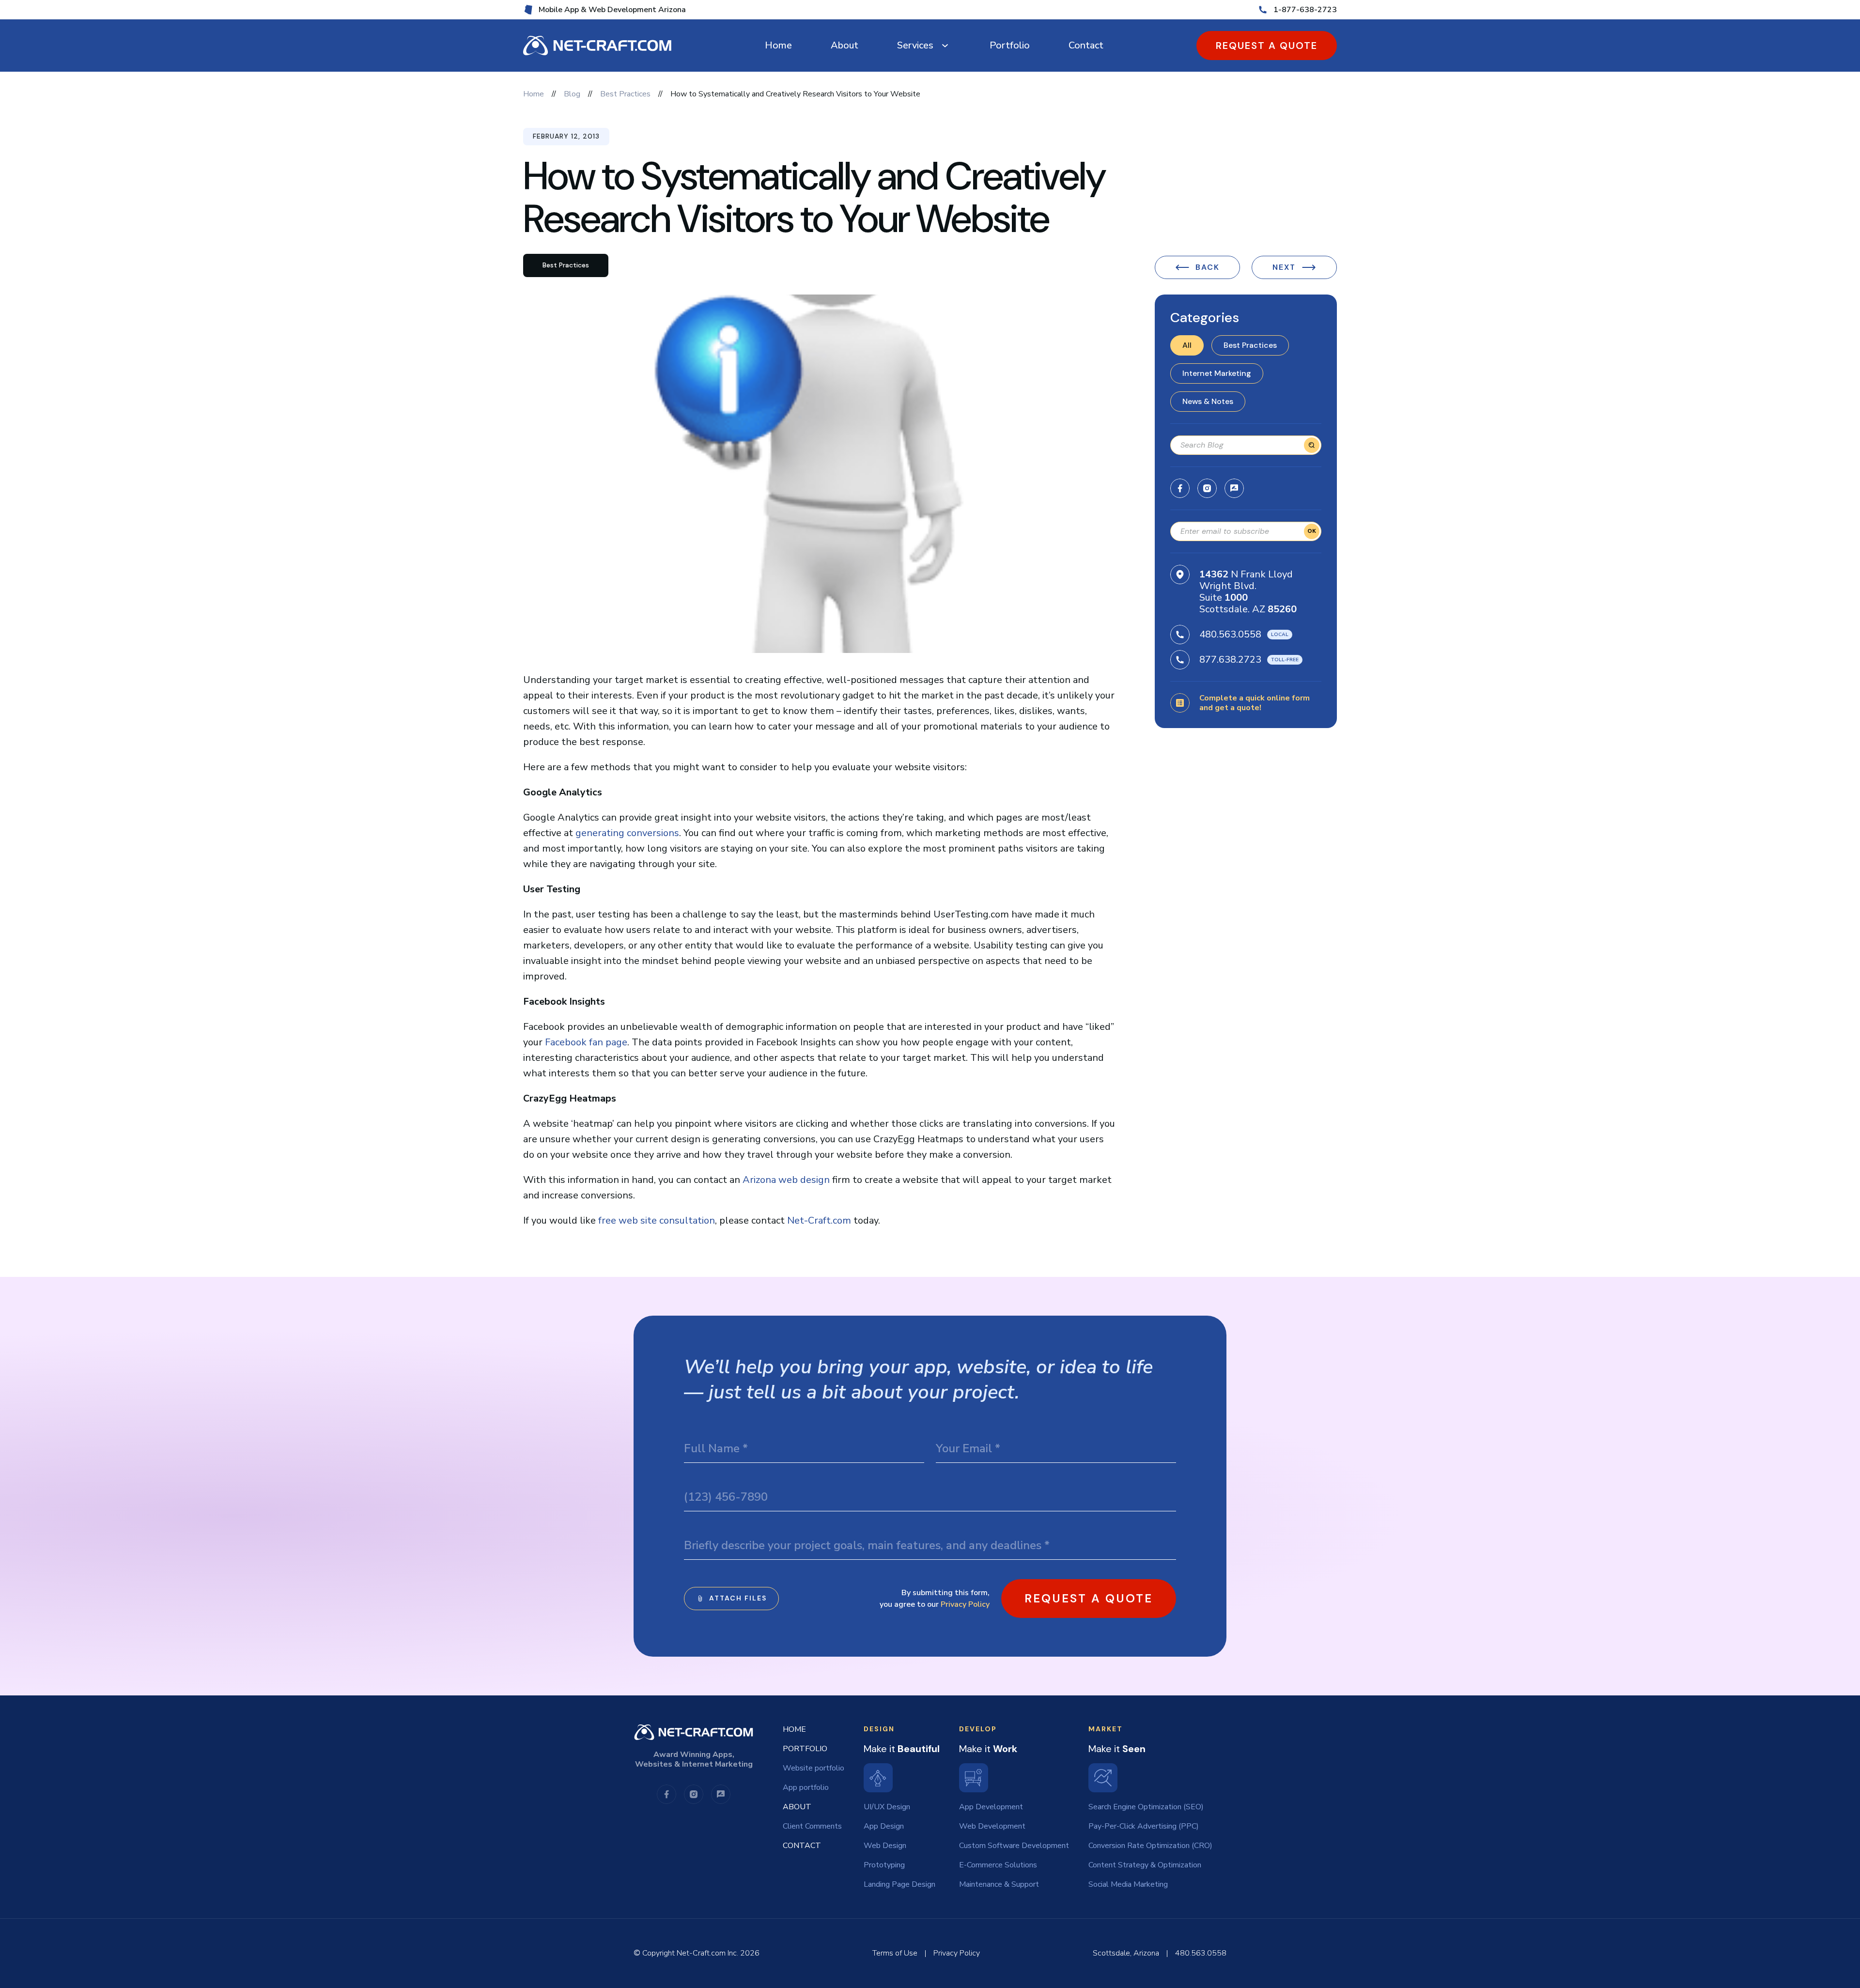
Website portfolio (814, 1768)
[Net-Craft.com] (597, 46)
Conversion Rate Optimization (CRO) (1150, 1846)
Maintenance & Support (999, 1884)
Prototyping (884, 1865)
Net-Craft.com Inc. (707, 1953)
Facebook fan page (586, 1042)
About (845, 45)
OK (1312, 531)
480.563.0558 (1230, 634)
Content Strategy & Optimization (1145, 1865)
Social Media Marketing (1128, 1884)
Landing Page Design (899, 1884)
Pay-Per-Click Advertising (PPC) (1144, 1826)
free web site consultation (657, 1220)
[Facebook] (1180, 488)
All (1187, 345)
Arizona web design (786, 1180)
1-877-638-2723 (1305, 10)
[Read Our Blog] (1234, 488)
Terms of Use (895, 1953)
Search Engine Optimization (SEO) (1146, 1807)
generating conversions (627, 833)
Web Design (885, 1846)
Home (778, 45)
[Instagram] (1207, 488)
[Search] (1312, 445)
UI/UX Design (887, 1807)
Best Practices (1250, 345)
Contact (1086, 45)
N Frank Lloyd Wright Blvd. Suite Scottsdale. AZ (1248, 592)
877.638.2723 (1230, 660)
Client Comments (812, 1826)
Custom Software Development (1014, 1846)
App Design (884, 1826)
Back (1208, 267)
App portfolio (806, 1787)
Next (1284, 267)
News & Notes (1208, 401)
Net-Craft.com (819, 1220)
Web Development (992, 1826)
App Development (991, 1807)
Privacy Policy (965, 1604)
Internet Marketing (1217, 373)
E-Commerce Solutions (998, 1865)
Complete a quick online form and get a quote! (1255, 703)
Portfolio (1010, 45)
